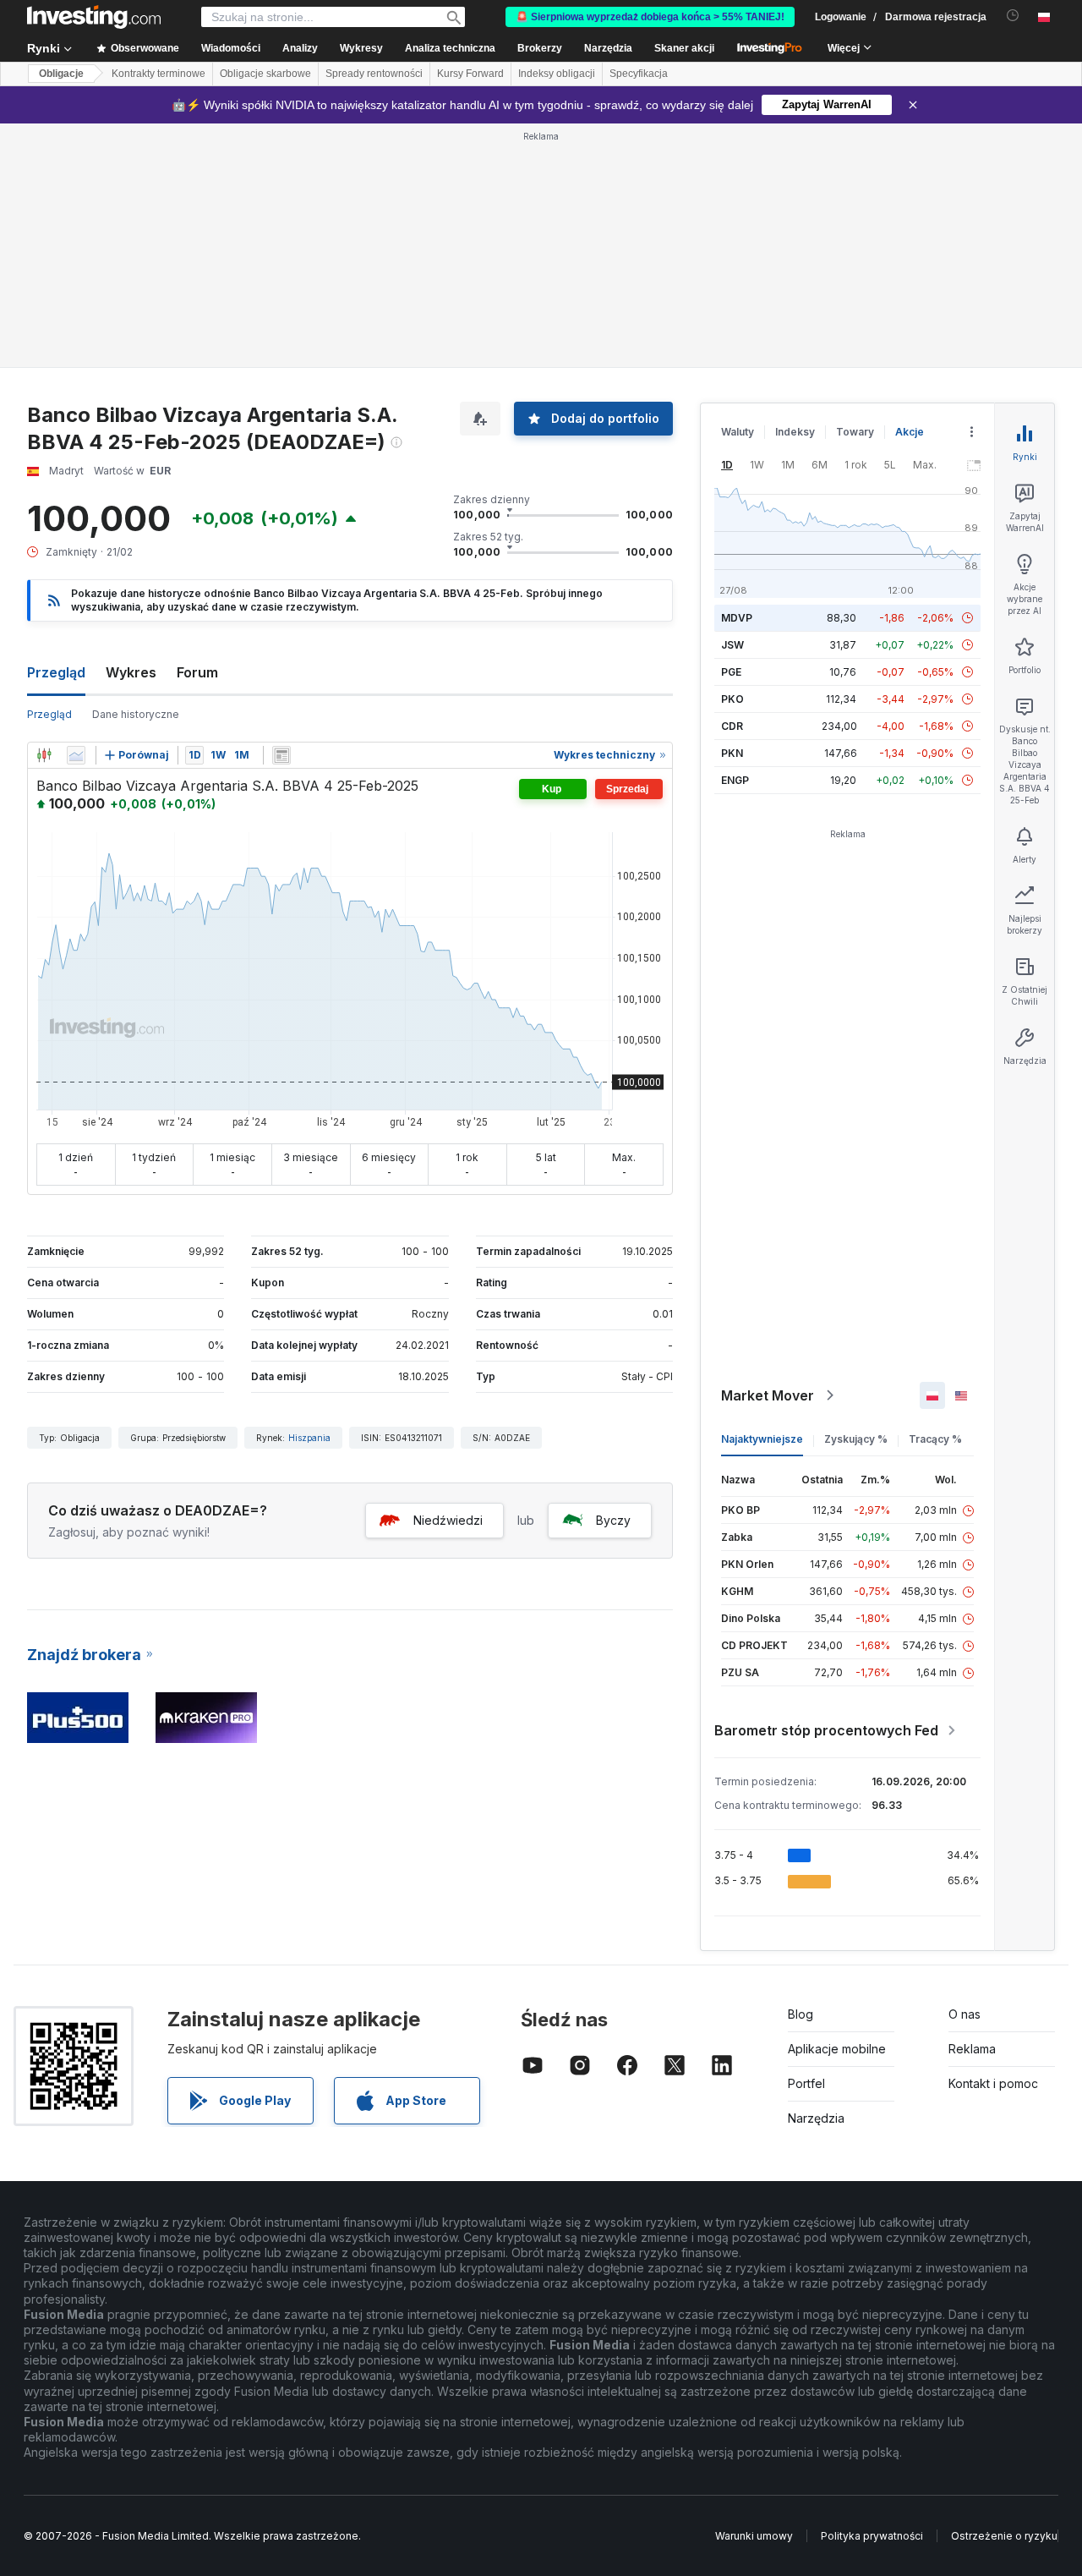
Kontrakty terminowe (158, 74)
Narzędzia (816, 1874)
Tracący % (935, 1195)
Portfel (806, 1839)
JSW (732, 400)
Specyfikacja (639, 74)
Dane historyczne (136, 470)
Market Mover (768, 1151)
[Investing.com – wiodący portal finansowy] (94, 17)
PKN (732, 509)
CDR (732, 482)
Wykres (131, 428)
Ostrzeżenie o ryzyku (1004, 2291)
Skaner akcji (684, 48)
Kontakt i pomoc (993, 1839)
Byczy (613, 1276)
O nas (965, 1770)
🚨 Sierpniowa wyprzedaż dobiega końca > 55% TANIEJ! (650, 17)
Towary (855, 187)
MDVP (737, 373)
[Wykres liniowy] (76, 511)
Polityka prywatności (872, 2291)
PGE (731, 428)
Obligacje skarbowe (265, 74)
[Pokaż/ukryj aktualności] (281, 511)
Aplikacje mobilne (837, 1804)
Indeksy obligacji (557, 74)
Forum (197, 428)
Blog (801, 1770)
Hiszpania (309, 1193)
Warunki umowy (754, 2291)
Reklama (972, 1804)
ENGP (735, 536)
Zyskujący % (856, 1195)
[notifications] (1013, 16)
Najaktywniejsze (762, 1195)
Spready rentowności (374, 74)
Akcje (910, 187)
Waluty (738, 187)
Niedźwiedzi (448, 1276)
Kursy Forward (470, 74)
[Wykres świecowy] (44, 511)
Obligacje (61, 74)
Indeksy (795, 187)
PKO (732, 455)
